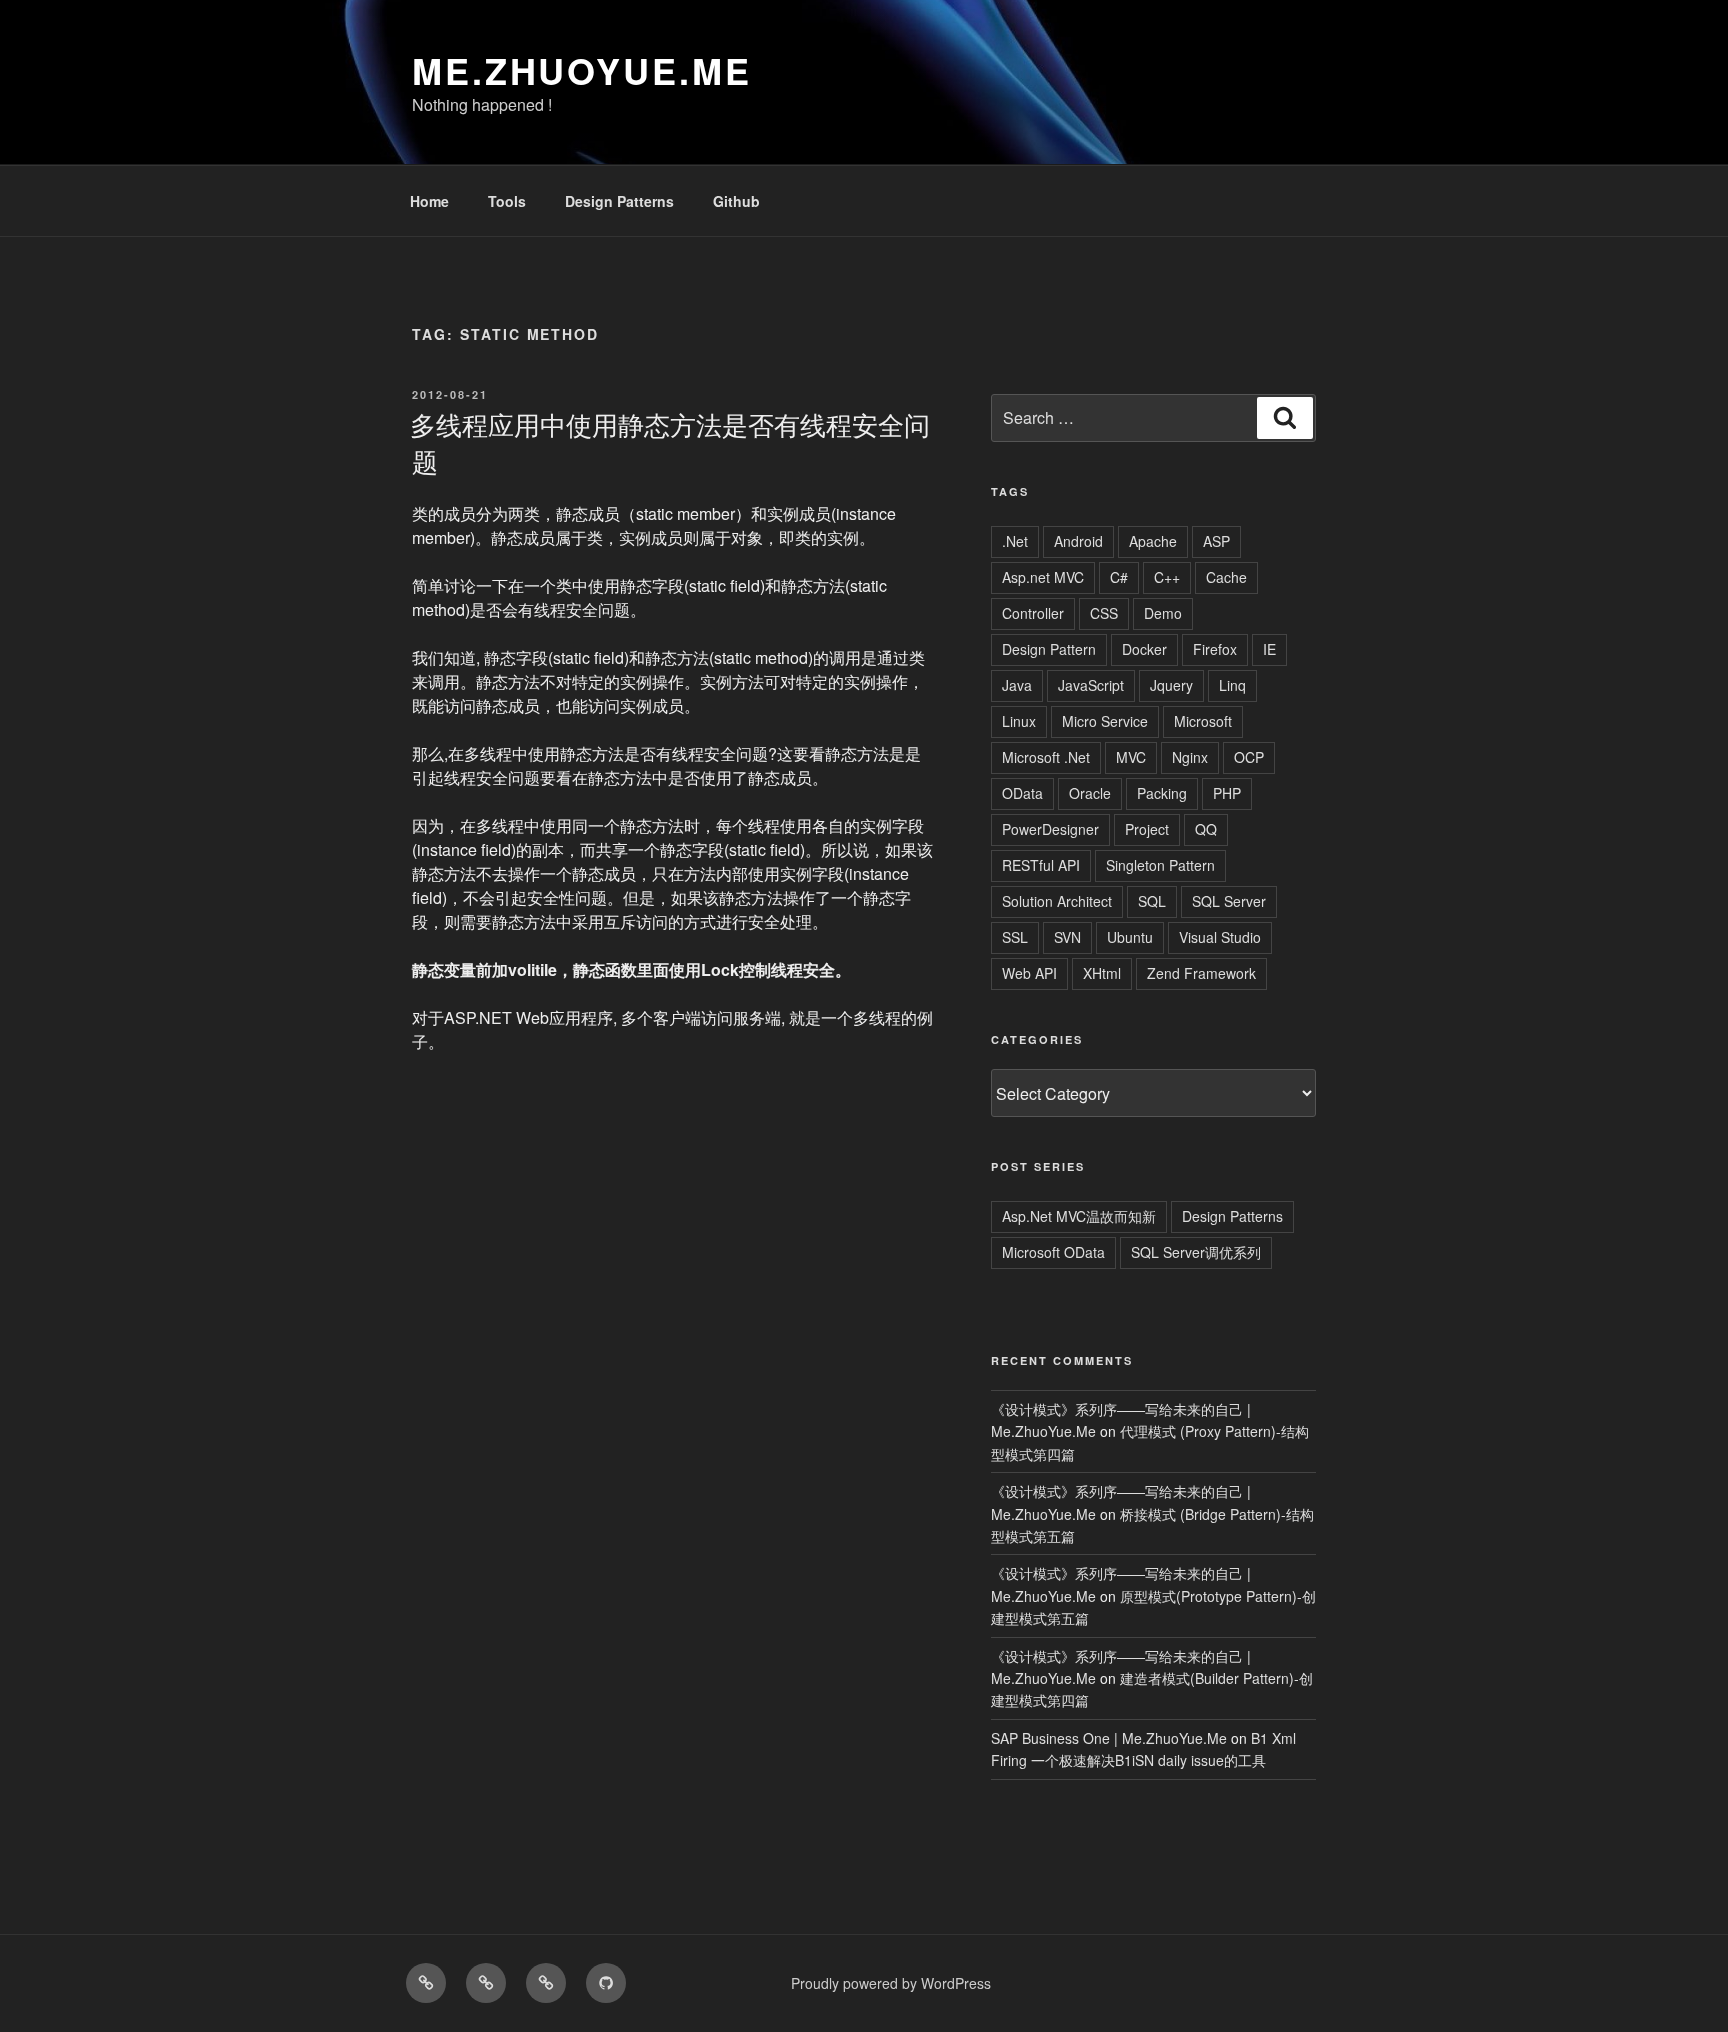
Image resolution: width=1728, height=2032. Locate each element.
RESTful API (1041, 865)
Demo (1163, 613)
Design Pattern (1049, 649)
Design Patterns (619, 201)
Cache (1226, 577)
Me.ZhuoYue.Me (581, 70)
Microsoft (1203, 721)
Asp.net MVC (1043, 577)
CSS (1104, 613)
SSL (1015, 937)
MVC (1131, 757)
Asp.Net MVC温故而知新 (1079, 1216)
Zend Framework (1201, 973)
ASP (1216, 541)
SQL (1152, 901)
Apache (1153, 541)
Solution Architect (1057, 901)
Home (429, 201)
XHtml (1102, 973)
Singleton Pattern (1160, 865)
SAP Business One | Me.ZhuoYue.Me (1109, 1738)
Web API (1029, 973)
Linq (1232, 685)
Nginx (1190, 757)
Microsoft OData (1053, 1252)
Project (1147, 829)
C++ (1167, 577)
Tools (507, 201)
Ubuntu (1130, 937)
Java (1017, 685)
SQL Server (1229, 901)
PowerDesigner (1050, 829)
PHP (1227, 793)
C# (1119, 577)
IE (1269, 649)
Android (1078, 541)
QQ (1206, 829)
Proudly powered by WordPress (891, 1983)
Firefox (1215, 649)
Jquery (1171, 685)
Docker (1144, 649)
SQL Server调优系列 (1196, 1252)
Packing (1162, 793)
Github (736, 201)
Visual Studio (1220, 937)
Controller (1033, 613)
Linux (1019, 721)
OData (1022, 793)
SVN (1067, 937)
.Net (1015, 541)
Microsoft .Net (1046, 757)
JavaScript (1091, 685)
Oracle (1090, 793)
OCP (1249, 757)
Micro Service (1105, 721)
